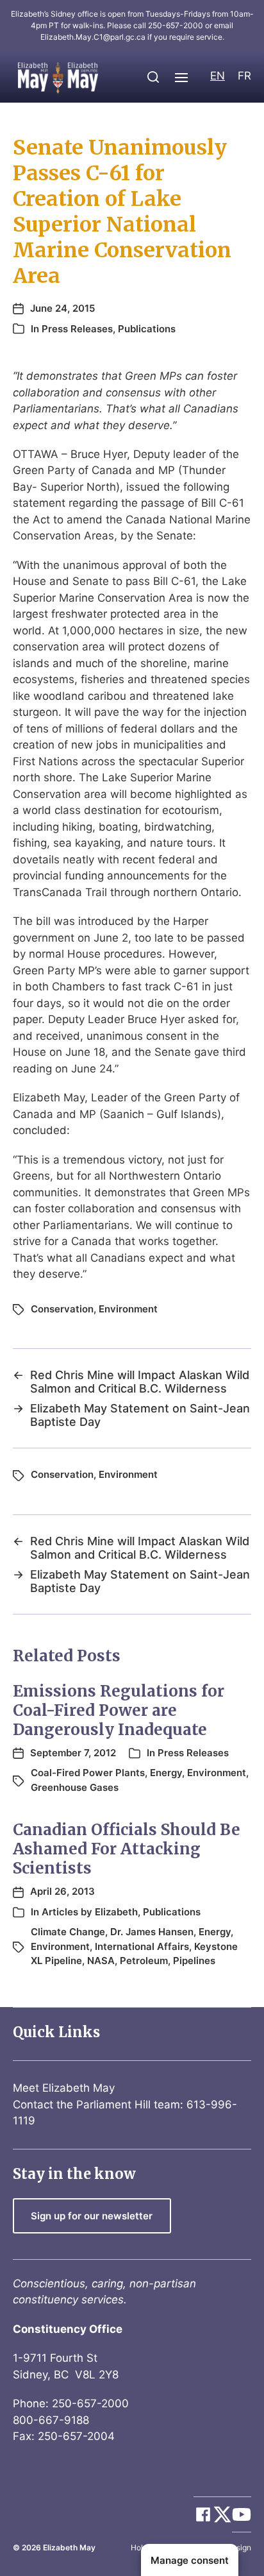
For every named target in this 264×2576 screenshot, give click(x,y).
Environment (128, 1309)
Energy (166, 1773)
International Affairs (142, 1946)
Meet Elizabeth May (64, 2088)
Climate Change (68, 1932)
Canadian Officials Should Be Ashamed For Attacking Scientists (127, 1849)
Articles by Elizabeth (90, 1912)
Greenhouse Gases (75, 1787)
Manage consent (190, 2560)
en (218, 76)
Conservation (62, 1309)
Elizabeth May (69, 2547)
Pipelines (194, 1961)
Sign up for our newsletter (92, 2216)
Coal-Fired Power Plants (88, 1773)
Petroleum (144, 1961)
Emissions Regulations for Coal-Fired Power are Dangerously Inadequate (119, 1710)
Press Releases (77, 329)
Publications (147, 329)
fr (244, 76)
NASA (101, 1961)
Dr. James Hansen (152, 1932)
